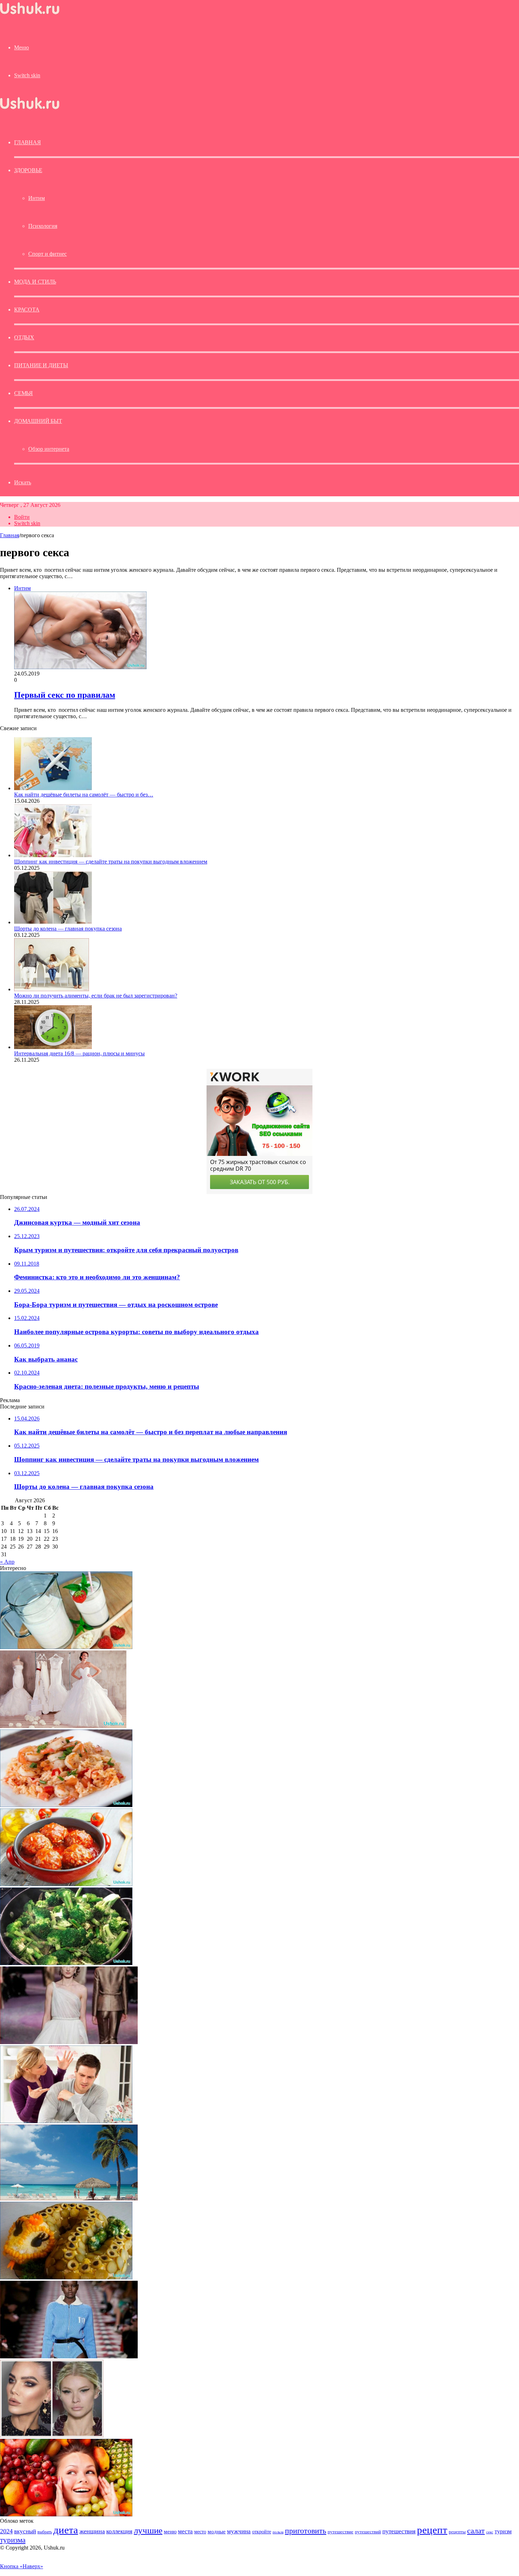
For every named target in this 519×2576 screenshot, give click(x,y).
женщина (92, 2531)
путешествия (399, 2531)
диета (66, 2530)
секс (490, 2532)
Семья (23, 393)
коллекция (119, 2531)
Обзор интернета (49, 449)
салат (476, 2531)
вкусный (25, 2531)
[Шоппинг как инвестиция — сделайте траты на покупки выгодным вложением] (53, 855)
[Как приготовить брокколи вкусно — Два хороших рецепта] (66, 1963)
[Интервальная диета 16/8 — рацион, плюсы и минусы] (53, 1047)
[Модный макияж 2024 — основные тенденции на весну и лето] (52, 2435)
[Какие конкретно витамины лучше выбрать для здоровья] (66, 2514)
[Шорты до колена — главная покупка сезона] (53, 922)
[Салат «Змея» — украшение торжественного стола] (66, 2277)
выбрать (45, 2532)
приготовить (306, 2531)
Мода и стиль (35, 282)
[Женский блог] (30, 14)
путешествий (368, 2532)
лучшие (148, 2530)
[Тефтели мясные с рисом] (66, 1884)
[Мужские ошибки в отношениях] (66, 2121)
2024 (6, 2531)
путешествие (341, 2532)
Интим (37, 198)
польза (278, 2532)
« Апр (7, 1562)
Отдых (24, 337)
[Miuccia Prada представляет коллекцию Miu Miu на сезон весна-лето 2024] (69, 2356)
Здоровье (28, 170)
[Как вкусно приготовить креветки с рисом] (66, 1805)
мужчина (239, 2531)
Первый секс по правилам (65, 695)
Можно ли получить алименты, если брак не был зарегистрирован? (96, 996)
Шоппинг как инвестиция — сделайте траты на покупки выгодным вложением (111, 862)
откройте (262, 2532)
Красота (27, 310)
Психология (43, 226)
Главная (10, 535)
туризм (503, 2531)
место (200, 2532)
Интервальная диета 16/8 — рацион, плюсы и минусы (79, 1053)
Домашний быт (38, 421)
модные (217, 2531)
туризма (13, 2540)
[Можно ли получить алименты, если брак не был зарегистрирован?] (52, 989)
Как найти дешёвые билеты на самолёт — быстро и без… (84, 795)
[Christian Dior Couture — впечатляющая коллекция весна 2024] (69, 2042)
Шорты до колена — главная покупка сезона (68, 929)
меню (170, 2531)
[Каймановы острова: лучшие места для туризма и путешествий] (69, 2198)
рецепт (432, 2530)
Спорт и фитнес (47, 254)
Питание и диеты (41, 365)
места (185, 2531)
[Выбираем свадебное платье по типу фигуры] (63, 1726)
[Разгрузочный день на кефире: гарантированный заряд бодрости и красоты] (66, 1647)
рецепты (457, 2532)
